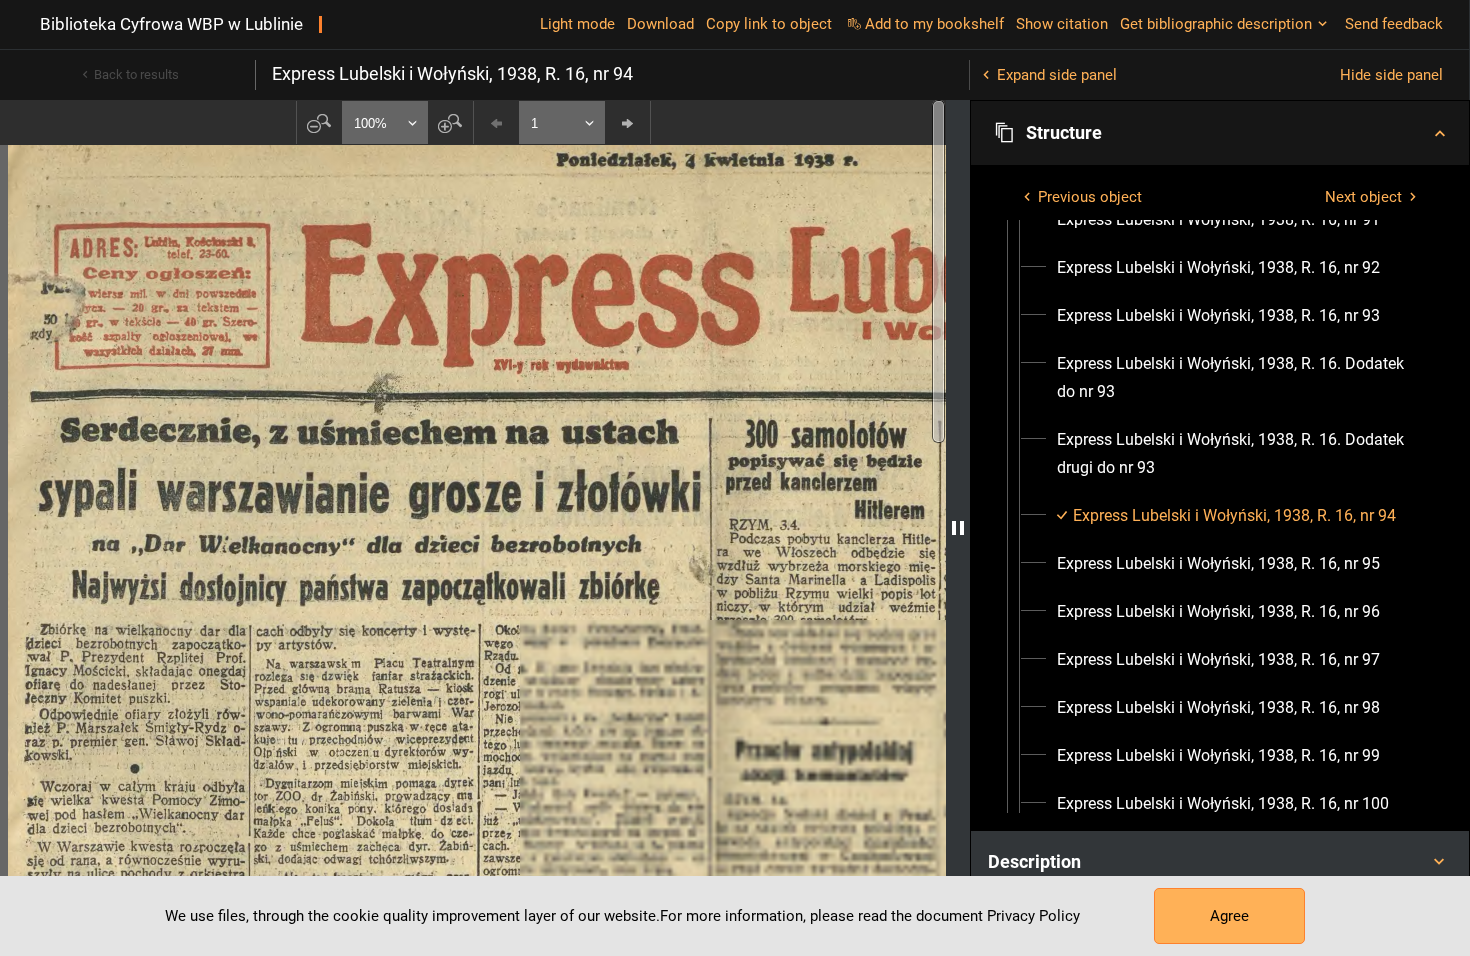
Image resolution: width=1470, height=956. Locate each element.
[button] (1220, 133)
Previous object (1090, 197)
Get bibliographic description (1216, 24)
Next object (1363, 197)
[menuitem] (1218, 220)
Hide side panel (1391, 75)
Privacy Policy (1033, 916)
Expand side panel (1057, 75)
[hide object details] (958, 528)
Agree (1229, 916)
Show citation (1062, 24)
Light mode (577, 24)
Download (660, 24)
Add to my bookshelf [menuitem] (934, 24)
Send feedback (1394, 24)
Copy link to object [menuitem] (769, 24)
